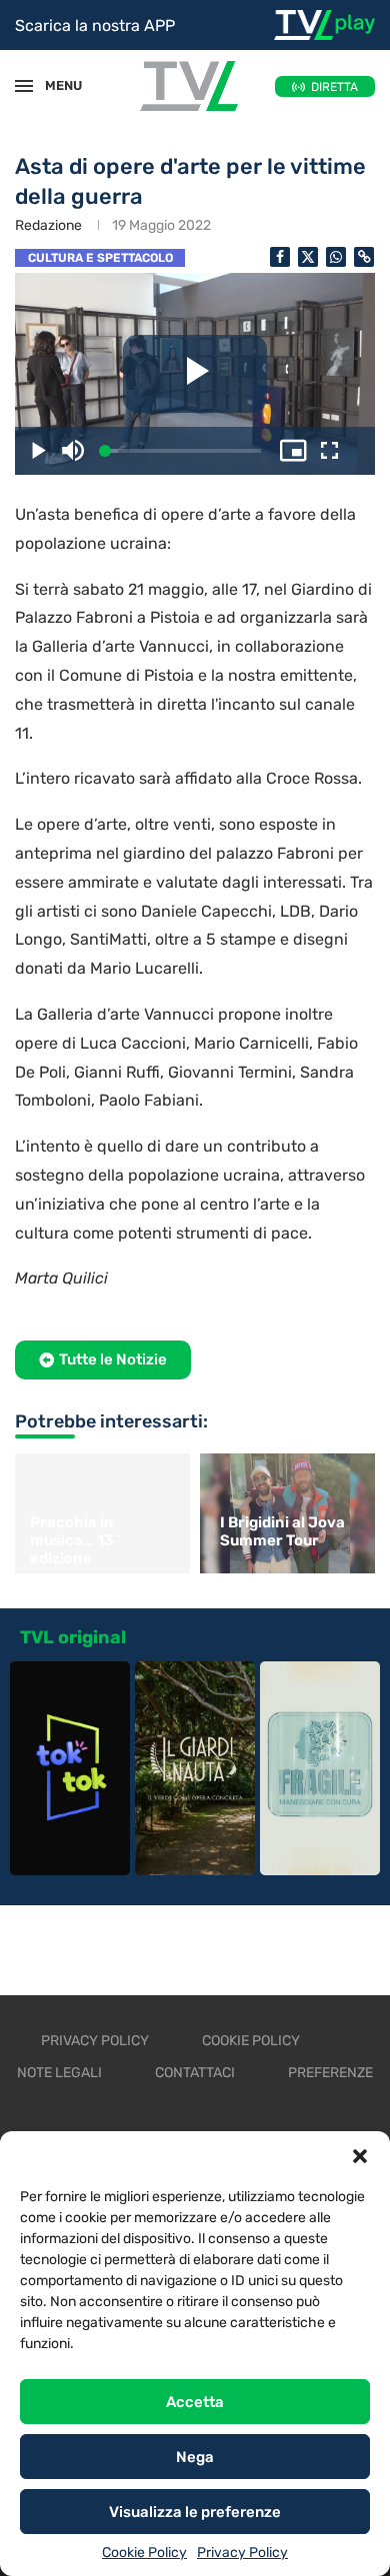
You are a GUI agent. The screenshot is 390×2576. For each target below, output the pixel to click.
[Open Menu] (24, 86)
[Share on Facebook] (280, 257)
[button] (360, 2156)
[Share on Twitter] (308, 257)
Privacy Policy (242, 2553)
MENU (54, 85)
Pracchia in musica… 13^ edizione (75, 1540)
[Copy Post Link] (364, 257)
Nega (195, 2457)
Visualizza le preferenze (195, 2512)
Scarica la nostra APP (95, 25)
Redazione (48, 225)
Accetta (195, 2402)
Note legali (59, 2073)
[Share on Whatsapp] (336, 257)
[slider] (183, 451)
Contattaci (195, 2073)
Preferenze (330, 2073)
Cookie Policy (144, 2553)
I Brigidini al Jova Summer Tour (282, 1531)
